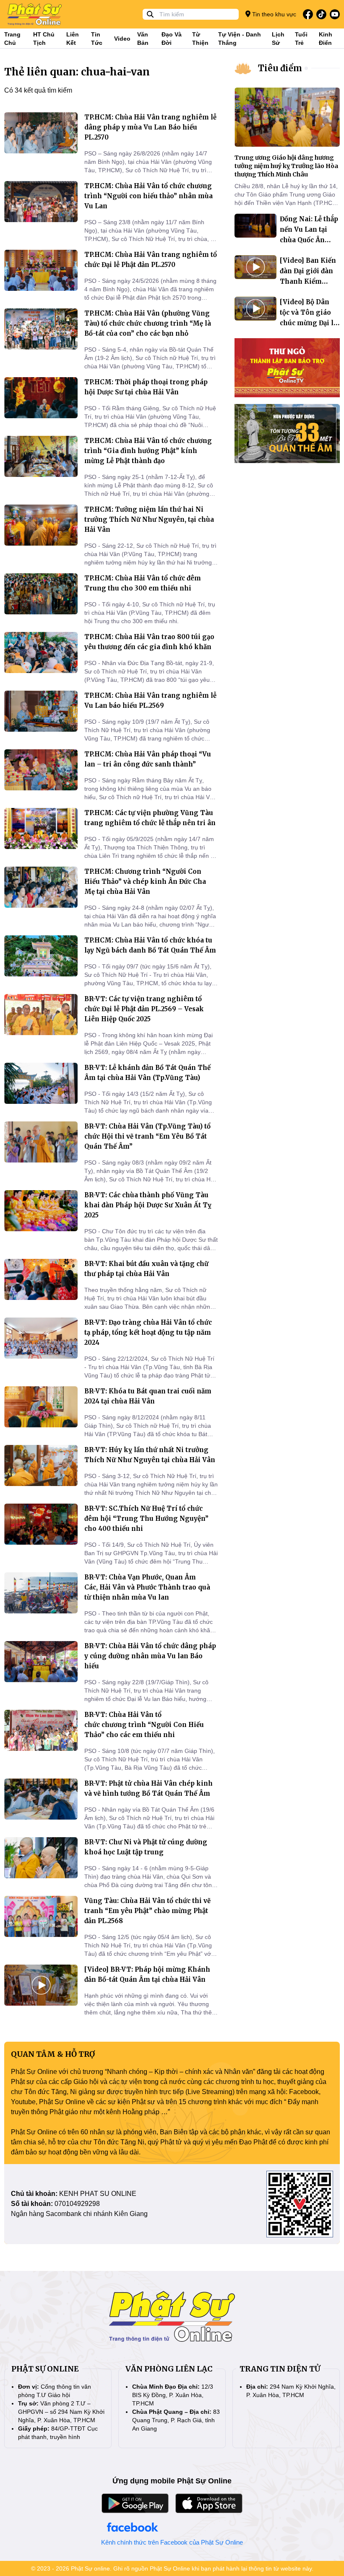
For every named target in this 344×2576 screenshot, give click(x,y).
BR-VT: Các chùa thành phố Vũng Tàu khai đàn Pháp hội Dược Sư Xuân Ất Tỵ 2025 (148, 1205)
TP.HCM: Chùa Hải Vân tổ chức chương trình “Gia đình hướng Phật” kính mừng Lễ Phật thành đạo (148, 451)
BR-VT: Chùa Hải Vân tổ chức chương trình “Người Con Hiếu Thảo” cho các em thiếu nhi (144, 1725)
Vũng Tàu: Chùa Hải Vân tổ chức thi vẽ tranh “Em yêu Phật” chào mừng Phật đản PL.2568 (147, 1911)
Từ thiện (200, 39)
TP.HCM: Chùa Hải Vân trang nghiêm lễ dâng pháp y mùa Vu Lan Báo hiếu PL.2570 (150, 127)
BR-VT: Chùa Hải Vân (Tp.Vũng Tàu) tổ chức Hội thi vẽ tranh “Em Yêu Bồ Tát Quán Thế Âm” (147, 1136)
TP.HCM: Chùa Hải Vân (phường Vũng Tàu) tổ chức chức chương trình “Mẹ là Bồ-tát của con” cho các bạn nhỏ (148, 323)
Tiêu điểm (280, 68)
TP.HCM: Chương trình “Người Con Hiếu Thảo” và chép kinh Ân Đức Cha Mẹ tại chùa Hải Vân (145, 882)
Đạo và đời (172, 39)
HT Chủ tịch (44, 39)
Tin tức (97, 39)
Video (122, 39)
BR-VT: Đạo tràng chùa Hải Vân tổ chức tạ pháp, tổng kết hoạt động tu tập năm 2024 (148, 1332)
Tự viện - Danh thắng (240, 39)
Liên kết (73, 39)
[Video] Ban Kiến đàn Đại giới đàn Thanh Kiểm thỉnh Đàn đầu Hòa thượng (308, 281)
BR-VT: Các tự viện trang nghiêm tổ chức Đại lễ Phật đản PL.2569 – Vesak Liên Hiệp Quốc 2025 (144, 1009)
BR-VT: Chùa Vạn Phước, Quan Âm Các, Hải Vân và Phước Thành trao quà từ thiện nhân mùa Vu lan (147, 1587)
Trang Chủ (12, 39)
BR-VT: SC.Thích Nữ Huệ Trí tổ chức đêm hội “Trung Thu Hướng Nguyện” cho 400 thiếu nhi (146, 1518)
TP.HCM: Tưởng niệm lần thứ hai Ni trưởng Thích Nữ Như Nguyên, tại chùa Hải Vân (149, 519)
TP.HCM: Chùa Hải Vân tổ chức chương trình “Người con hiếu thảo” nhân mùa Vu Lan (149, 196)
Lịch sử (278, 39)
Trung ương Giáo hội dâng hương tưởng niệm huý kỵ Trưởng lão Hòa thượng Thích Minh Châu (286, 166)
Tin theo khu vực (273, 14)
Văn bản (143, 39)
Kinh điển (326, 39)
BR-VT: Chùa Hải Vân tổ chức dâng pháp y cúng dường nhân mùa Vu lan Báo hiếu (150, 1656)
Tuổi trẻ (301, 39)
